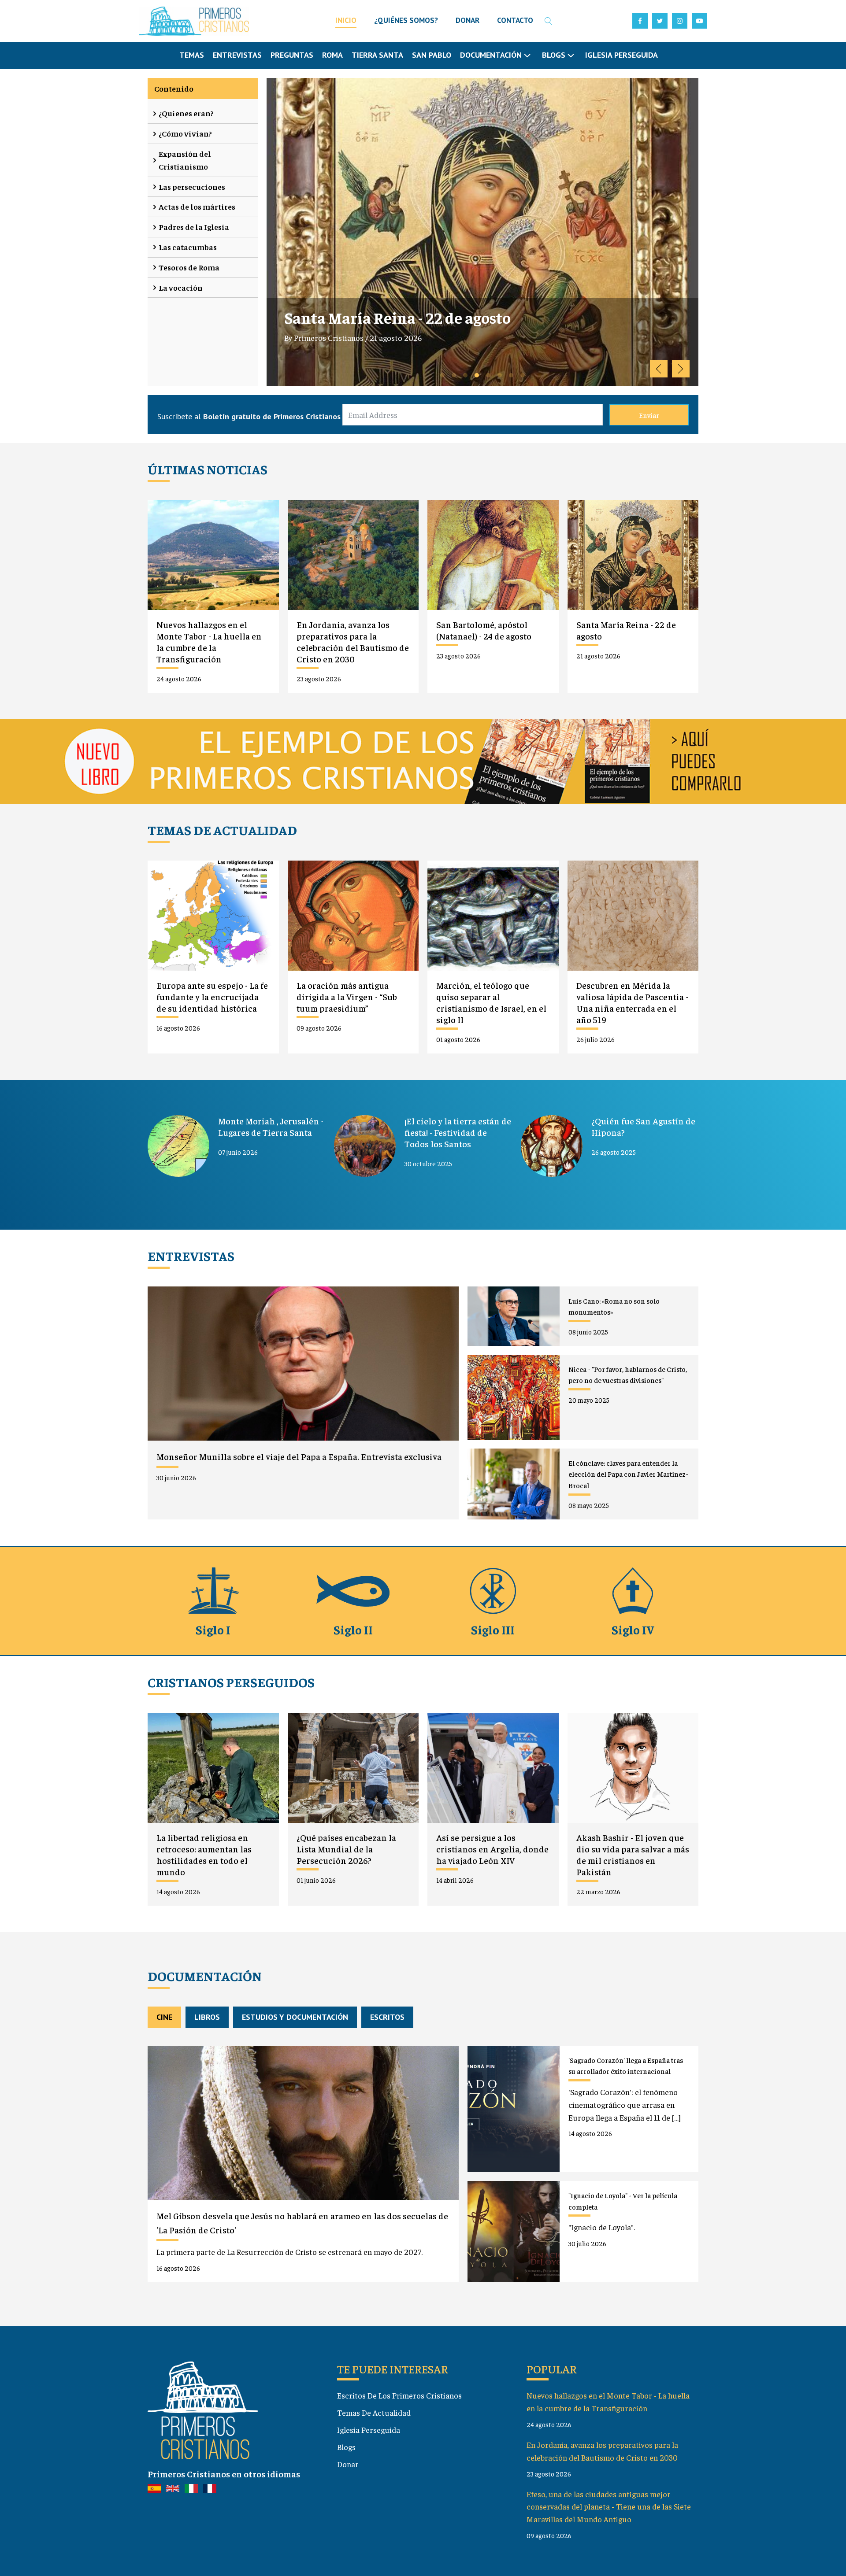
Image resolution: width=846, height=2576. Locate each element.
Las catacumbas (188, 247)
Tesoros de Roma (189, 267)
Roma (332, 55)
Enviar (649, 415)
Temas (192, 55)
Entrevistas (237, 55)
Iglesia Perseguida (622, 55)
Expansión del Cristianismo (185, 160)
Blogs (346, 2447)
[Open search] (549, 21)
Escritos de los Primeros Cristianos (399, 2395)
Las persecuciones (192, 187)
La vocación (181, 287)
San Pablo (432, 55)
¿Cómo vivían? (185, 133)
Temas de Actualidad (374, 2412)
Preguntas (292, 55)
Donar (348, 2464)
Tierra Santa (377, 55)
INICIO (346, 20)
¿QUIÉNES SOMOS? (406, 20)
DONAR (468, 20)
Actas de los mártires (197, 206)
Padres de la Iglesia (194, 227)
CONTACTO (515, 20)
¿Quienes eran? (186, 113)
